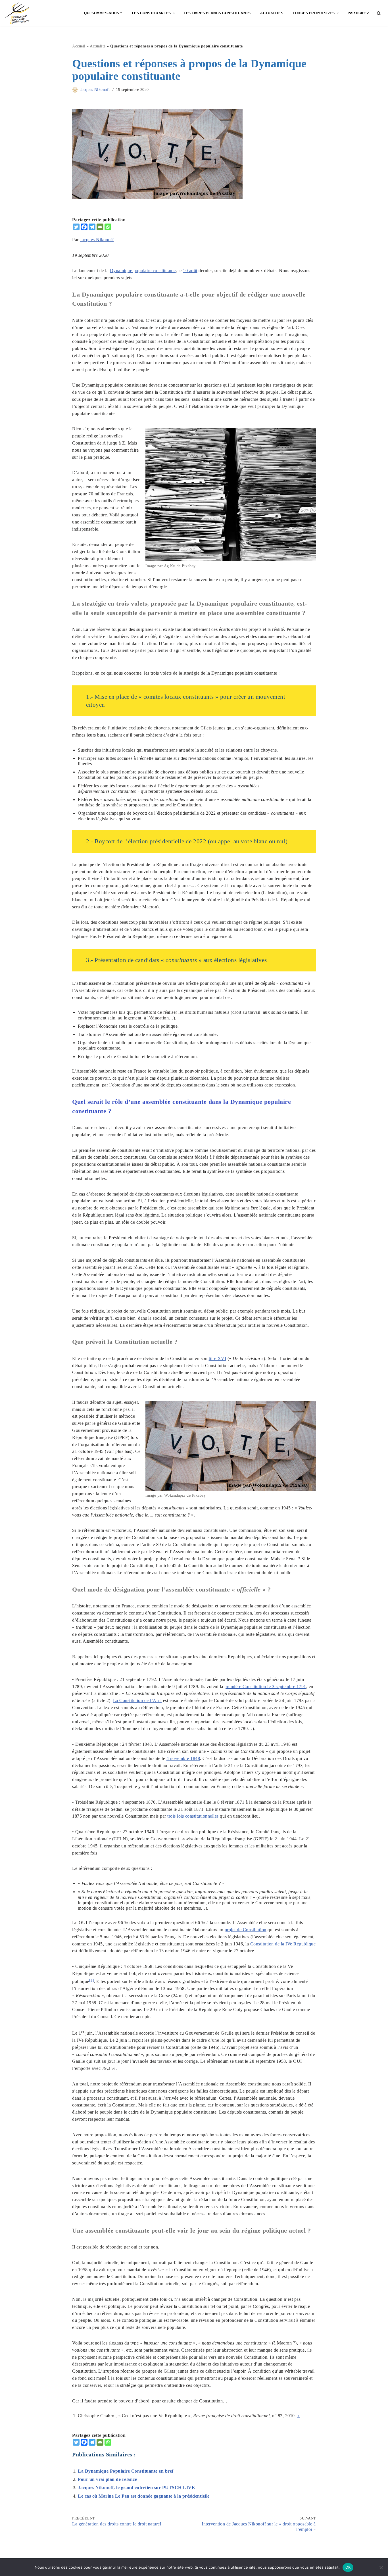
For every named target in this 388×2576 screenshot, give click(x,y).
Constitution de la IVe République (283, 1944)
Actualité (98, 46)
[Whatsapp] (108, 227)
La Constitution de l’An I (137, 1700)
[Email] (100, 227)
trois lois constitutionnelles (193, 1816)
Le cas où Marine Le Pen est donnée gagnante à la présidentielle (144, 2496)
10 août (190, 271)
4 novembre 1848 (183, 1758)
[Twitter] (76, 227)
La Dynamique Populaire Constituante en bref (126, 2471)
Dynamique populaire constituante (143, 271)
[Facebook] (84, 227)
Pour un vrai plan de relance (107, 2479)
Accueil (79, 46)
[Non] (381, 2567)
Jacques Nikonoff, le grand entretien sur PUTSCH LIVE (136, 2488)
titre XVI (218, 1358)
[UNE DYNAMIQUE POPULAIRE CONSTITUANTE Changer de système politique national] (17, 13)
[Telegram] (92, 227)
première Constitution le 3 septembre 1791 (265, 1687)
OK (348, 2567)
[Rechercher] (379, 13)
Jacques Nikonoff (95, 89)
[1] (92, 1980)
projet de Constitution (246, 1930)
